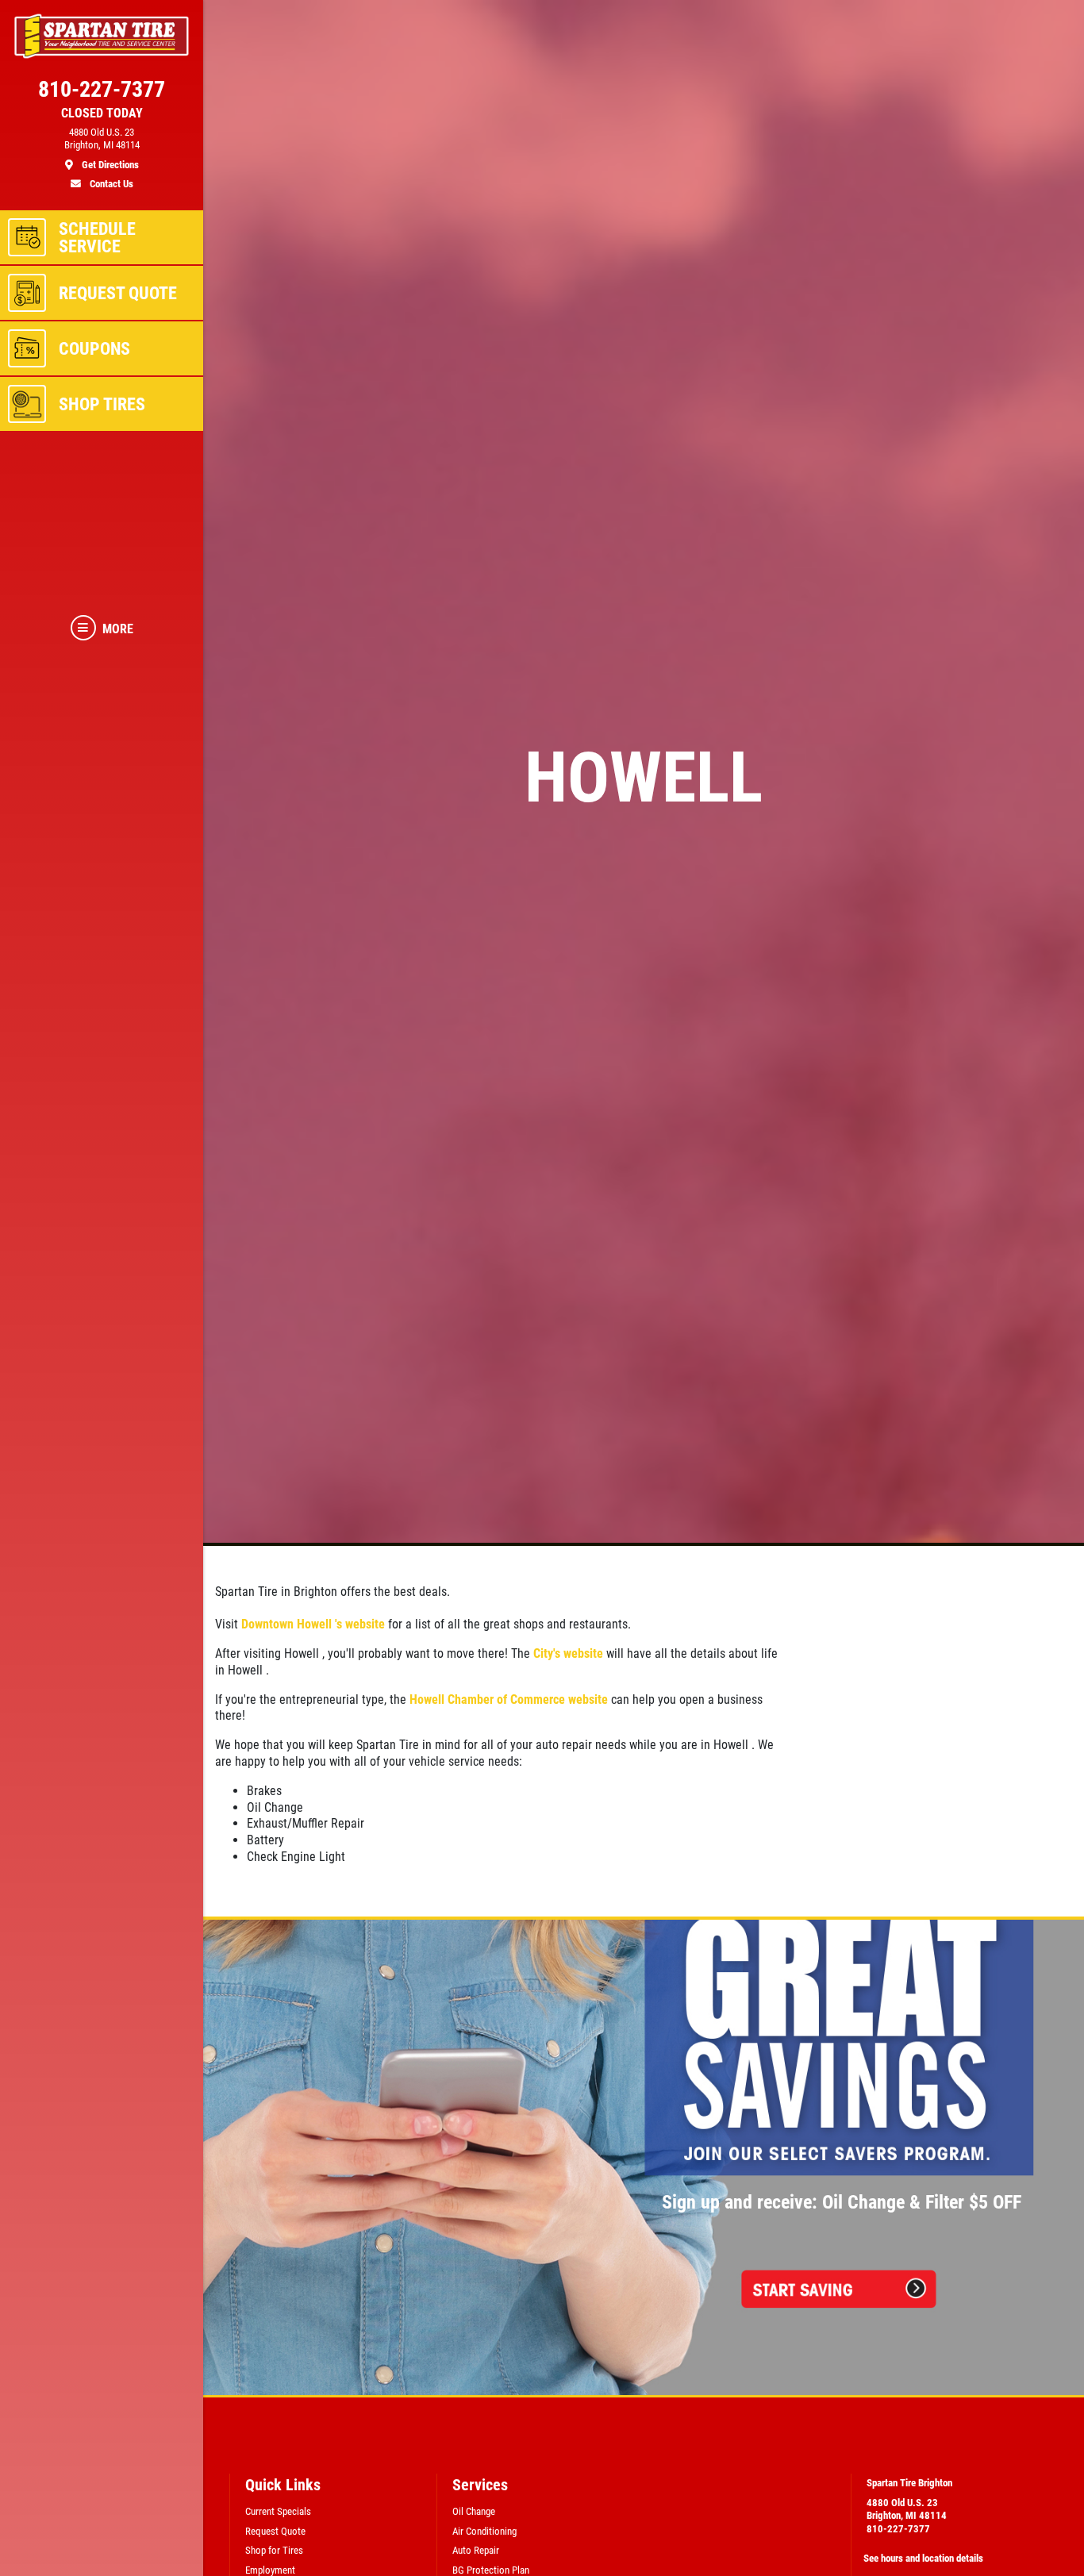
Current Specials (278, 2511)
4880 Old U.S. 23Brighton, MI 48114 (907, 2509)
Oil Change (474, 2511)
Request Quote (275, 2531)
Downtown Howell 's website (313, 1624)
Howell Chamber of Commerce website (509, 1699)
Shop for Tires (274, 2550)
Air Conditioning (484, 2531)
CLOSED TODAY (102, 113)
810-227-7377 (898, 2529)
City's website (568, 1653)
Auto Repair (476, 2550)
